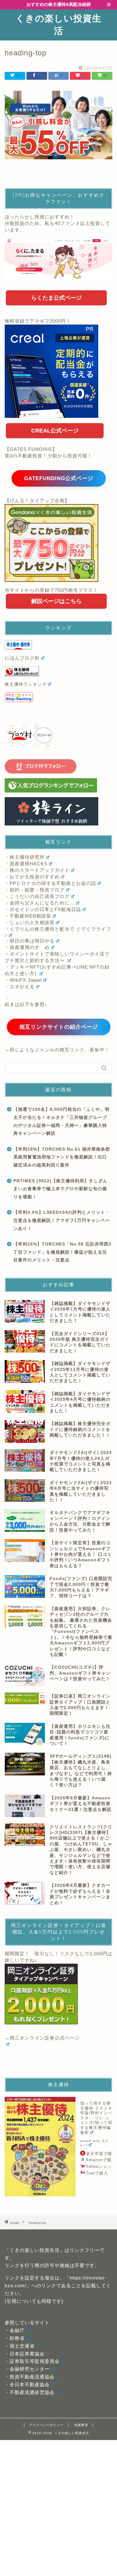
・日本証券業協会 (25, 2354)
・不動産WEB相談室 (28, 916)
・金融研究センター (27, 2369)
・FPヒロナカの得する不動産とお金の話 (50, 883)
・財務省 (15, 2338)
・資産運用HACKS (26, 864)
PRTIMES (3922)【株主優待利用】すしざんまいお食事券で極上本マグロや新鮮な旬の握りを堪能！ (61, 1189)
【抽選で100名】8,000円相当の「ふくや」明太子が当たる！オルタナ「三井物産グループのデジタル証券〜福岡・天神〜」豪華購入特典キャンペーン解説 (61, 1121)
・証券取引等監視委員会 (32, 2361)
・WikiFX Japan (23, 980)
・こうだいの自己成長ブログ (37, 896)
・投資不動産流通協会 (30, 2377)
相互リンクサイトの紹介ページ (59, 1027)
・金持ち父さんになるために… (40, 903)
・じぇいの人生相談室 (30, 922)
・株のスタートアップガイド (37, 870)
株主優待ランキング (26, 684)
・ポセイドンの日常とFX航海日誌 (43, 909)
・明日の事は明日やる (30, 941)
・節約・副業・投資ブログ (35, 890)
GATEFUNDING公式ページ (59, 478)
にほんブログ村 (22, 658)
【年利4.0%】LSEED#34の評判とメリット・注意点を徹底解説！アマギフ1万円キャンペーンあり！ (62, 1220)
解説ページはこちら (56, 601)
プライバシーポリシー (46, 2425)
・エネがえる (20, 986)
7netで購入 (97, 2173)
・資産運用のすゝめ (27, 947)
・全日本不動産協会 (27, 2384)
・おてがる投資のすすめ (32, 877)
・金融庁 (15, 2330)
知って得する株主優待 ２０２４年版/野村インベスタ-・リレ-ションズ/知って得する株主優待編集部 (96, 2118)
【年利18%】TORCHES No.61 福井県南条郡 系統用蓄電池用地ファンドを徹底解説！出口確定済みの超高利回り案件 (62, 1157)
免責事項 (81, 2425)
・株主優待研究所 (25, 857)
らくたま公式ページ (56, 298)
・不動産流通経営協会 (30, 2392)
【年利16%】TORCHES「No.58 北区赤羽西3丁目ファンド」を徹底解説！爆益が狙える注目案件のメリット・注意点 (62, 1252)
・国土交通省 (20, 2346)
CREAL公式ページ (55, 431)
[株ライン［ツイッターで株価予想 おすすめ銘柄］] (58, 811)
